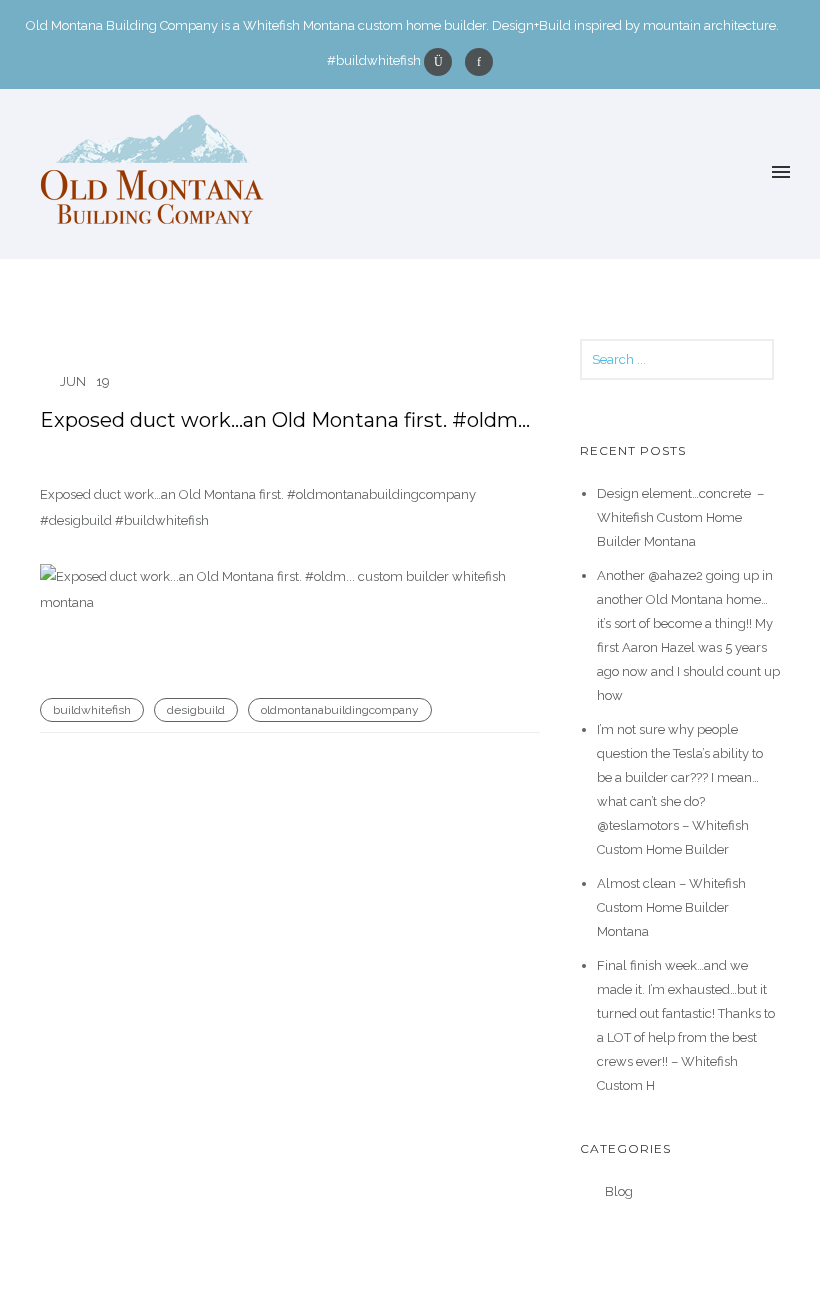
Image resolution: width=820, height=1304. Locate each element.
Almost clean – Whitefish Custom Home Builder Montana (671, 907)
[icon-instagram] (443, 62)
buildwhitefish (92, 710)
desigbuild (196, 710)
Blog (619, 1191)
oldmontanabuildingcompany (340, 710)
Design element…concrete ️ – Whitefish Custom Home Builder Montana (680, 517)
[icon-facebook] (479, 62)
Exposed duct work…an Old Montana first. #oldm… (285, 420)
